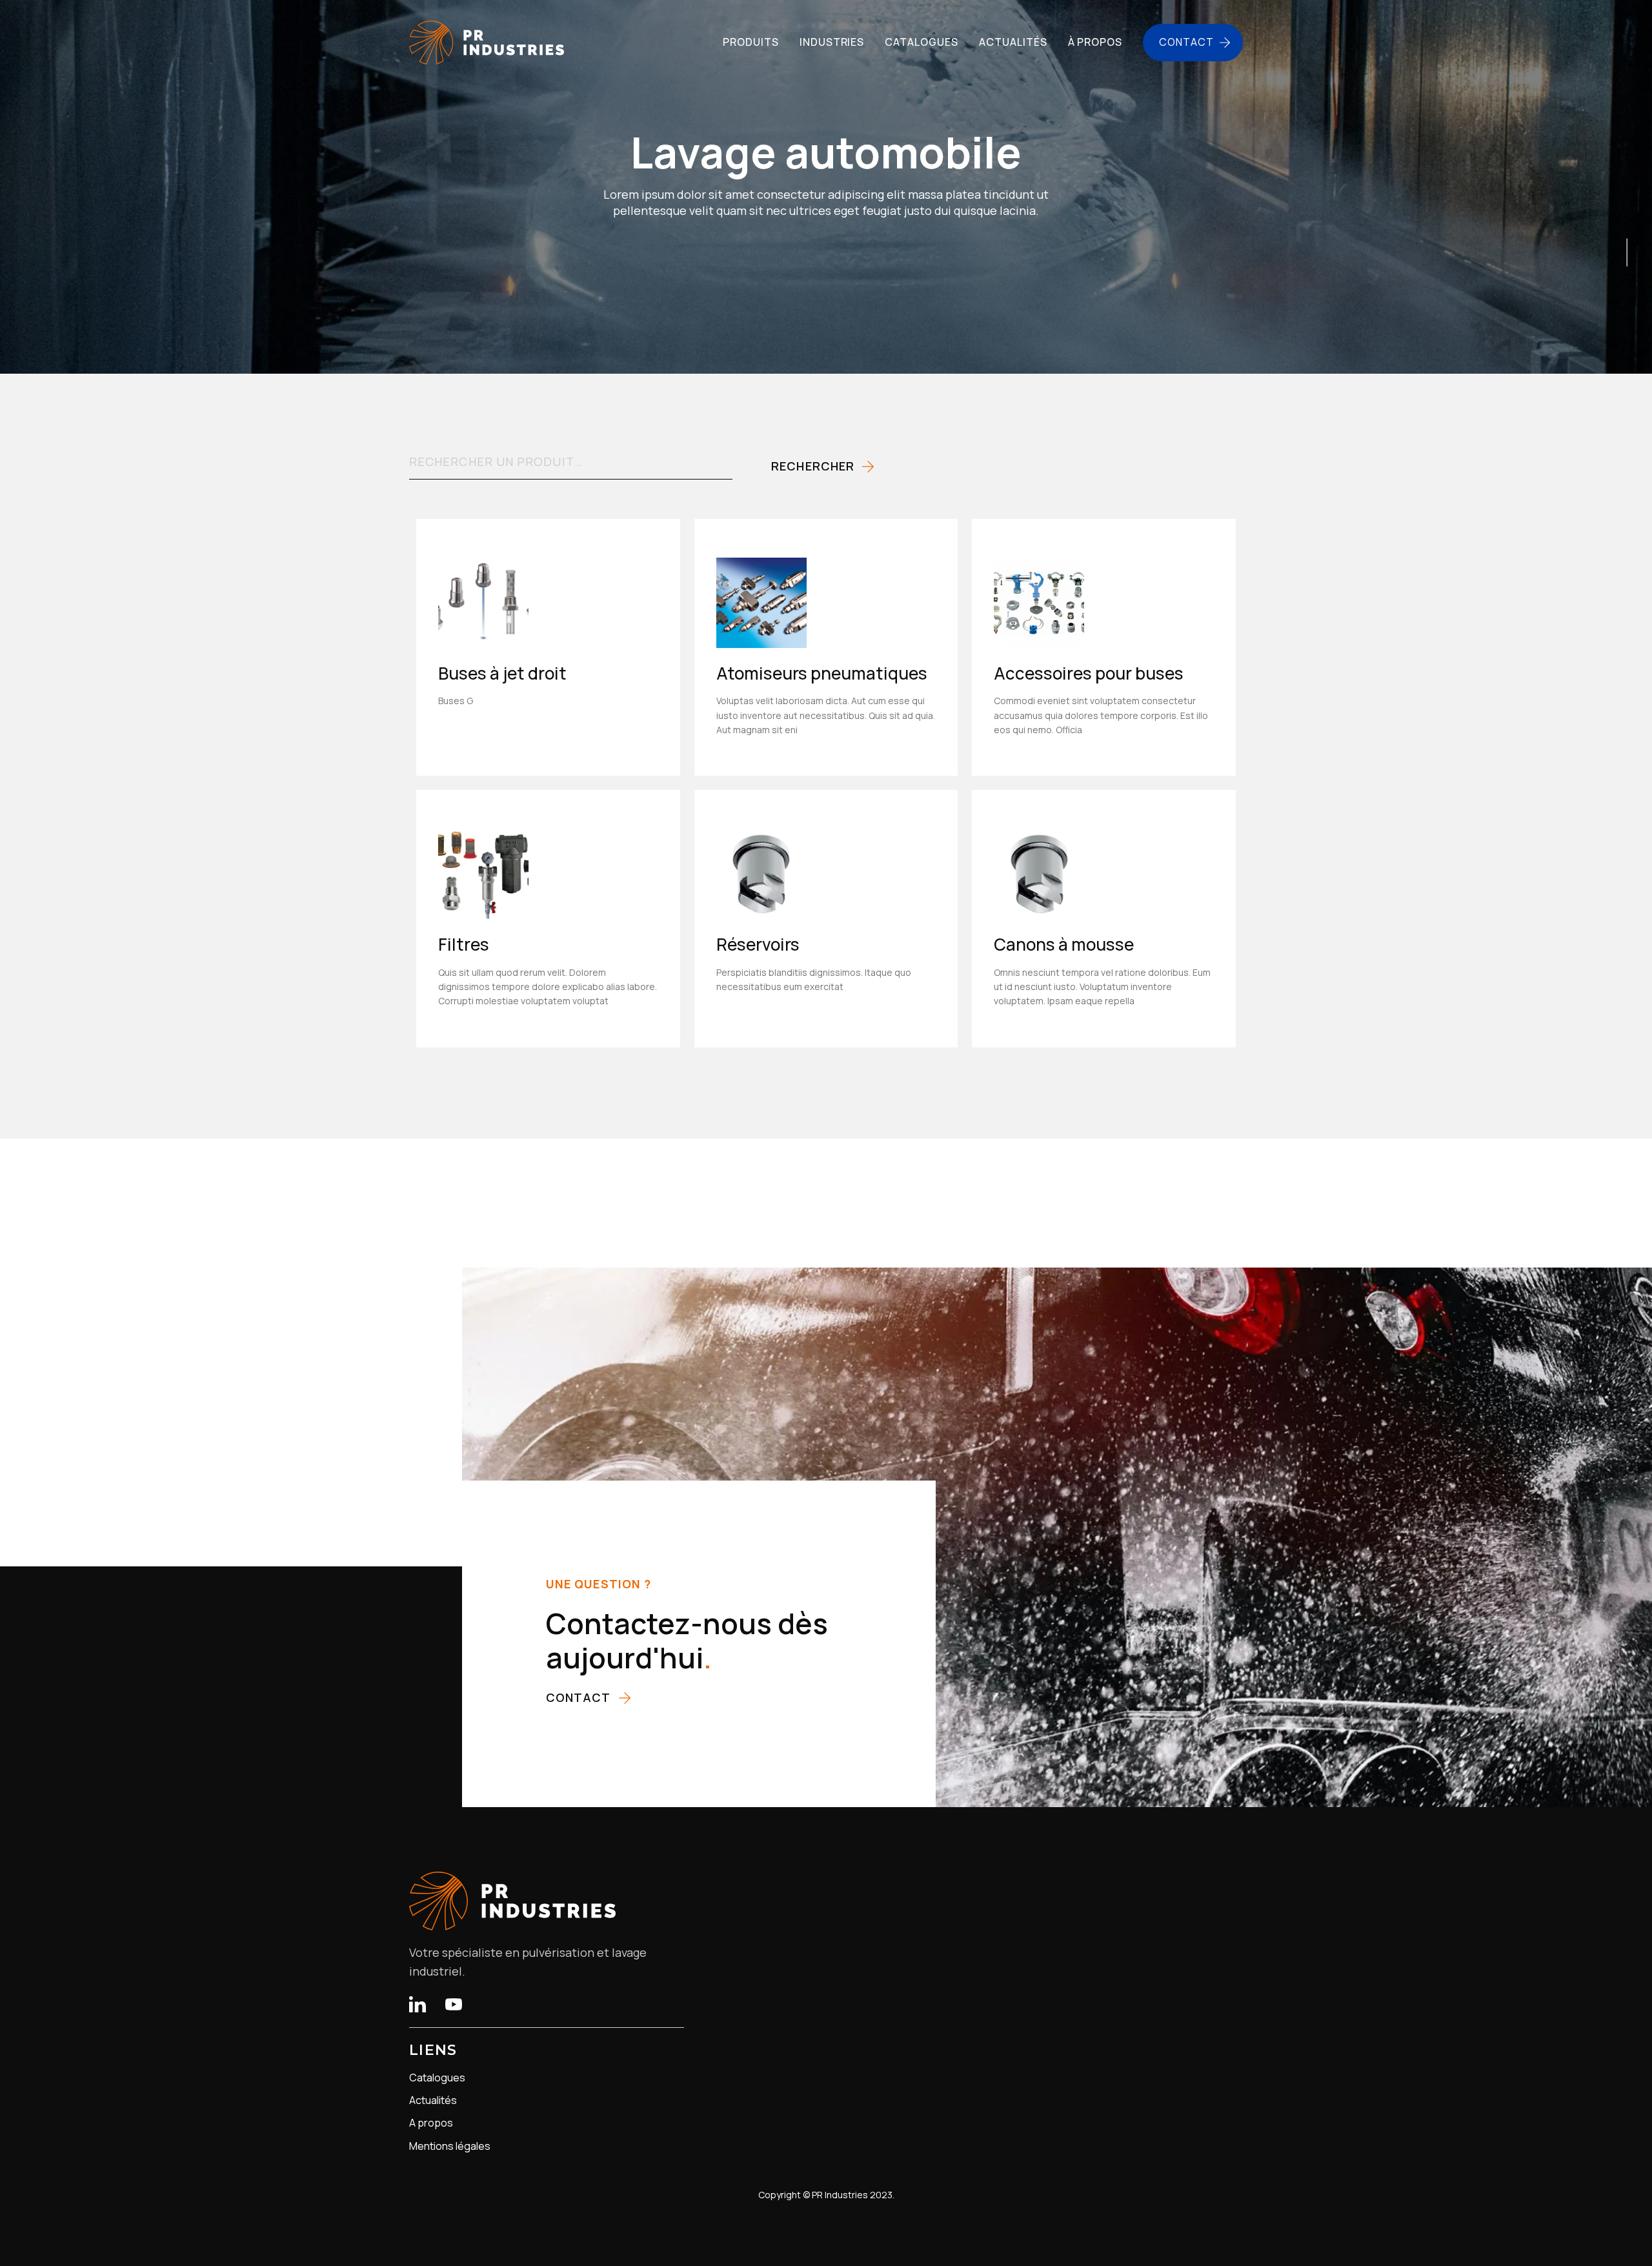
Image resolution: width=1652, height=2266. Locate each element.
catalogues (922, 42)
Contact (1186, 42)
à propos (1095, 42)
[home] (487, 43)
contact (579, 1697)
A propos (431, 2123)
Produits (751, 42)
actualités (1013, 42)
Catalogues (437, 2078)
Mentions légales (450, 2146)
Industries (832, 42)
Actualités (433, 2100)
